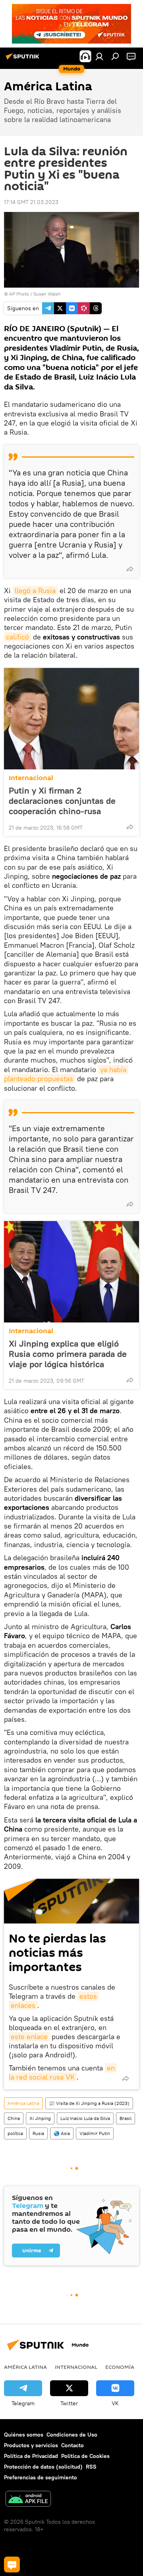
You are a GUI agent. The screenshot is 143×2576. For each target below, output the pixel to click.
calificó (17, 637)
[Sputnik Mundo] (24, 59)
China (14, 2118)
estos (88, 1996)
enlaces (23, 2005)
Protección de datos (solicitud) (43, 2467)
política (15, 2133)
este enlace (29, 2037)
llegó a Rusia (35, 591)
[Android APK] (28, 2500)
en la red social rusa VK (63, 2072)
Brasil (126, 2118)
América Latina (23, 2103)
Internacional (31, 778)
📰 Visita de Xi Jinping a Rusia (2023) (89, 2103)
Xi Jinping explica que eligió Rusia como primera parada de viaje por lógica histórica (68, 1354)
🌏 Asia (62, 2133)
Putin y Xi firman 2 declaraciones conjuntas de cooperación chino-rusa (62, 801)
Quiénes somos (24, 2435)
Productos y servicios (31, 2445)
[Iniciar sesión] (99, 56)
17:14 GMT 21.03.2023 (31, 202)
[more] (130, 569)
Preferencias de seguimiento (41, 2477)
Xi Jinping (40, 2118)
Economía (120, 2367)
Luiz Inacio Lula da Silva (85, 2118)
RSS (91, 2467)
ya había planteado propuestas (66, 1074)
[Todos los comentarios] (12, 2565)
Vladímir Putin (95, 2133)
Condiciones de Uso (72, 2435)
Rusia (38, 2133)
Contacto (72, 2445)
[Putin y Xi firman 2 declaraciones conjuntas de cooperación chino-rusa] (71, 719)
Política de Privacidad (31, 2456)
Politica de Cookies (85, 2456)
